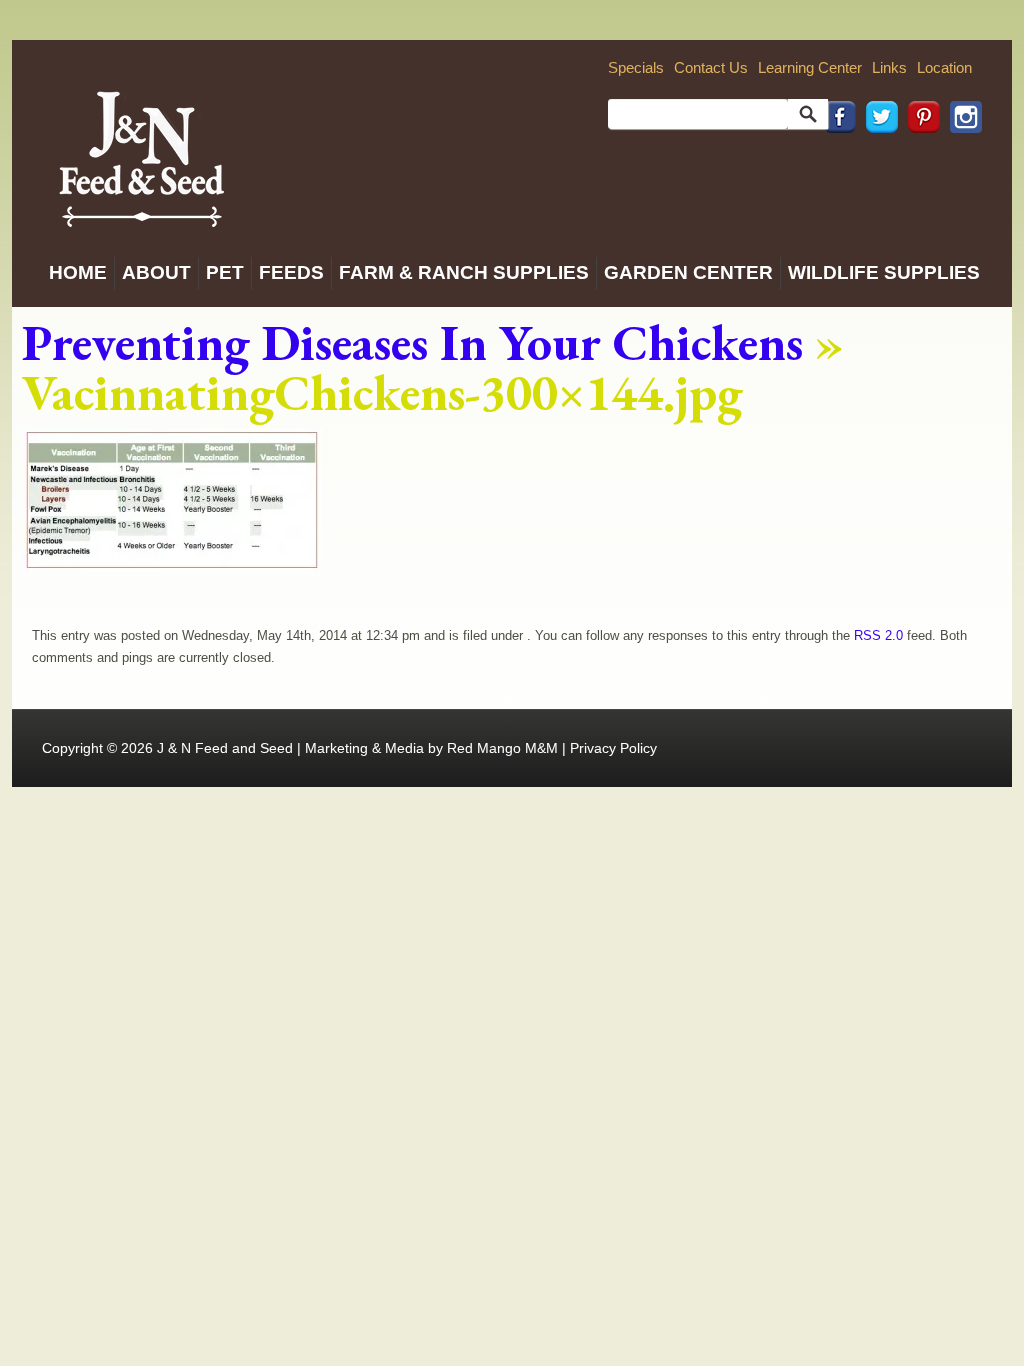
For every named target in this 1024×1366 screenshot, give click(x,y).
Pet (225, 272)
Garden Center (688, 272)
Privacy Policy (613, 748)
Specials (636, 67)
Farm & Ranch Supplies (464, 272)
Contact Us (711, 67)
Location (944, 67)
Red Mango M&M (502, 748)
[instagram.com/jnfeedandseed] (961, 160)
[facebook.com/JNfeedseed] (835, 160)
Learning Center (810, 67)
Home (78, 272)
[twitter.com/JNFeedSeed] (877, 160)
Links (889, 67)
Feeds (291, 272)
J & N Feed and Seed (225, 748)
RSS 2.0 (878, 635)
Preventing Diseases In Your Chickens (412, 342)
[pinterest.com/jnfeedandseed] (919, 160)
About (156, 272)
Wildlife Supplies (884, 272)
